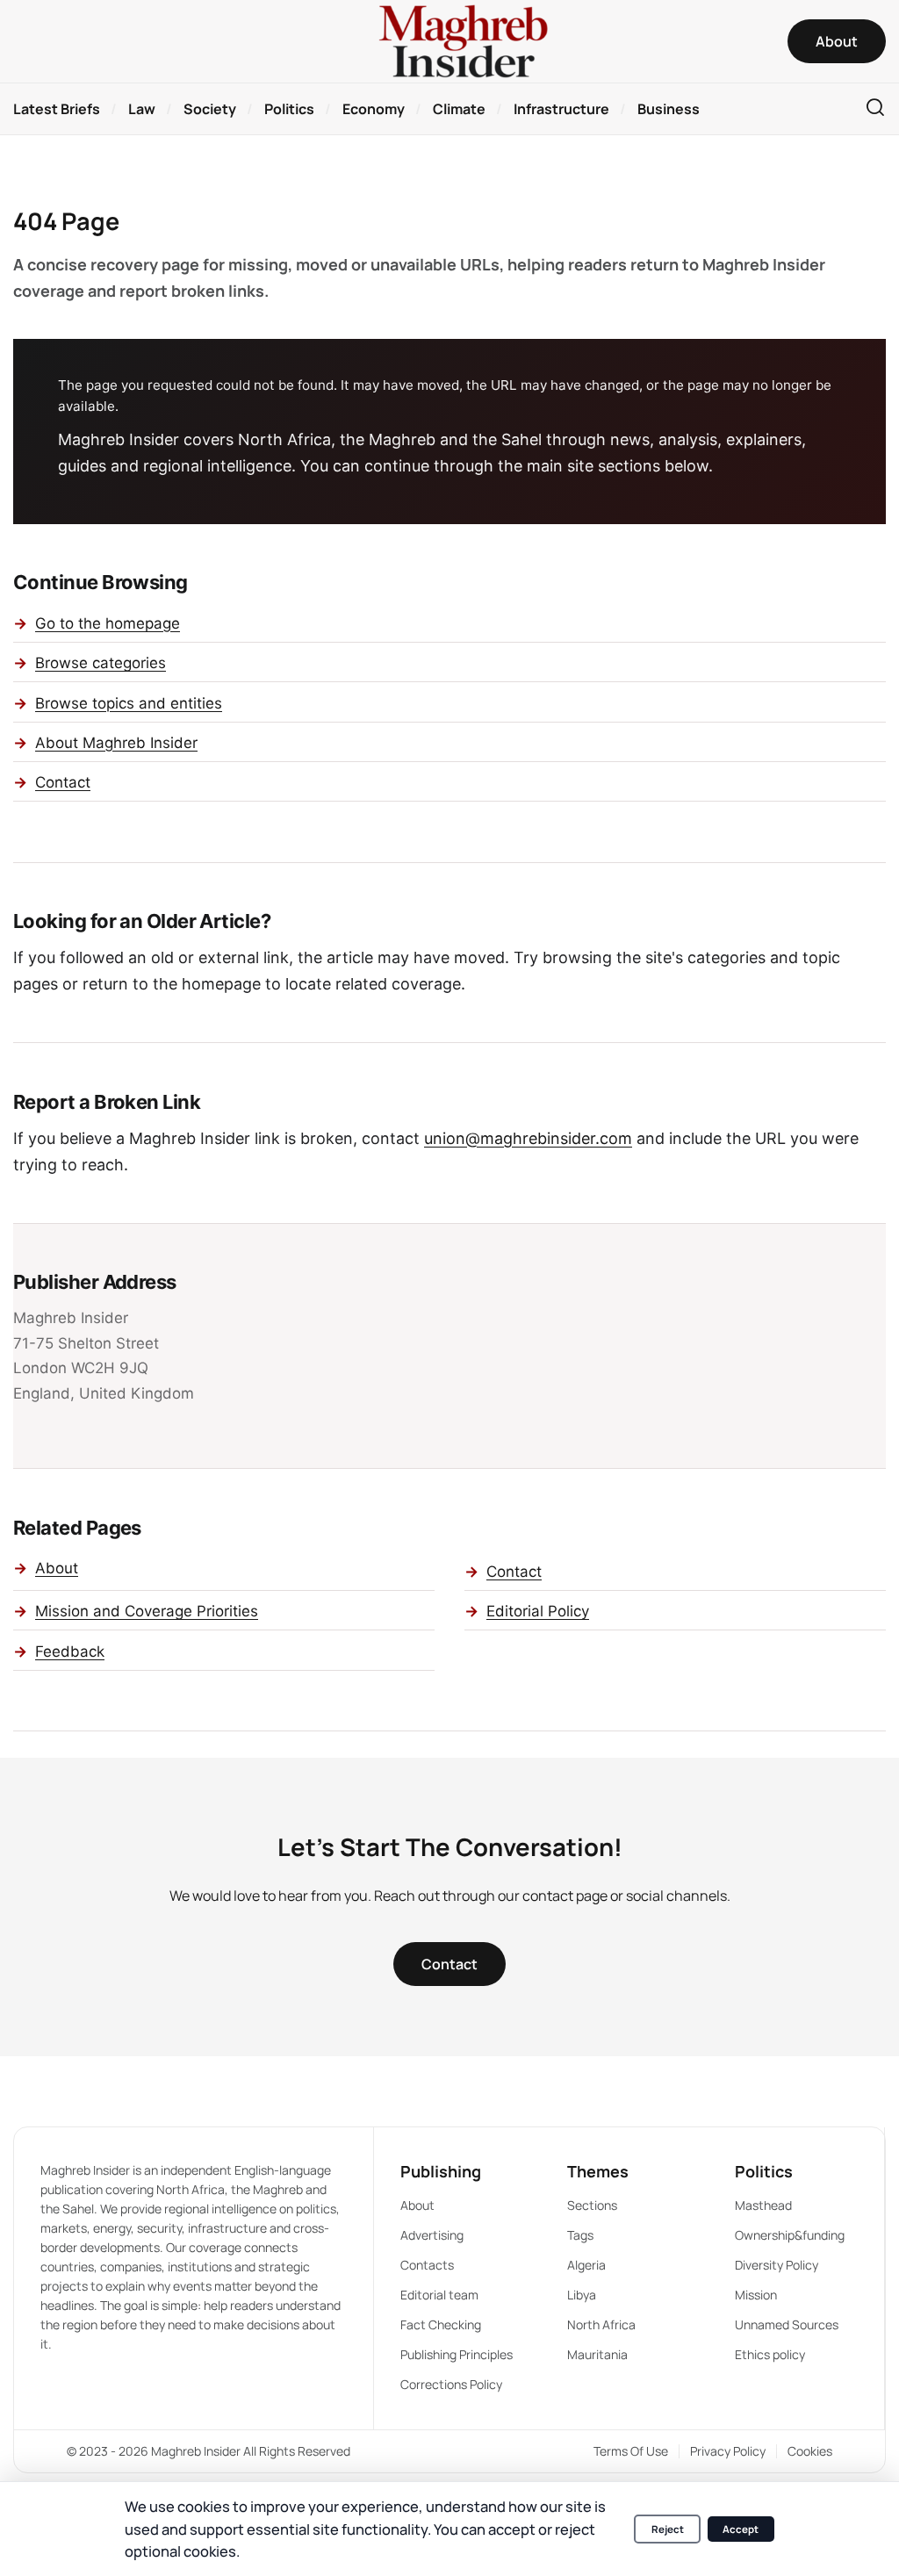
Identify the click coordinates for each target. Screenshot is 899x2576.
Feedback (70, 1651)
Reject (668, 2529)
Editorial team (439, 2295)
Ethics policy (770, 2354)
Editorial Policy (538, 1611)
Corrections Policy (451, 2384)
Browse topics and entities (129, 703)
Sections (592, 2205)
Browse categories (101, 663)
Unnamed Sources (787, 2324)
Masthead (763, 2205)
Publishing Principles (457, 2354)
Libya (582, 2295)
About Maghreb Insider (116, 743)
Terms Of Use (631, 2451)
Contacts (427, 2265)
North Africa (601, 2324)
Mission (756, 2295)
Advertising (432, 2235)
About (57, 1568)
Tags (580, 2235)
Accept (741, 2529)
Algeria (586, 2265)
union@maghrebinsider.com (528, 1138)
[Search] (875, 108)
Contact (63, 782)
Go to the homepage (108, 623)
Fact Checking (441, 2324)
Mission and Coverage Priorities (147, 1611)
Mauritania (597, 2354)
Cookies (810, 2451)
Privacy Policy (728, 2451)
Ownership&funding (790, 2235)
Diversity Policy (777, 2265)
